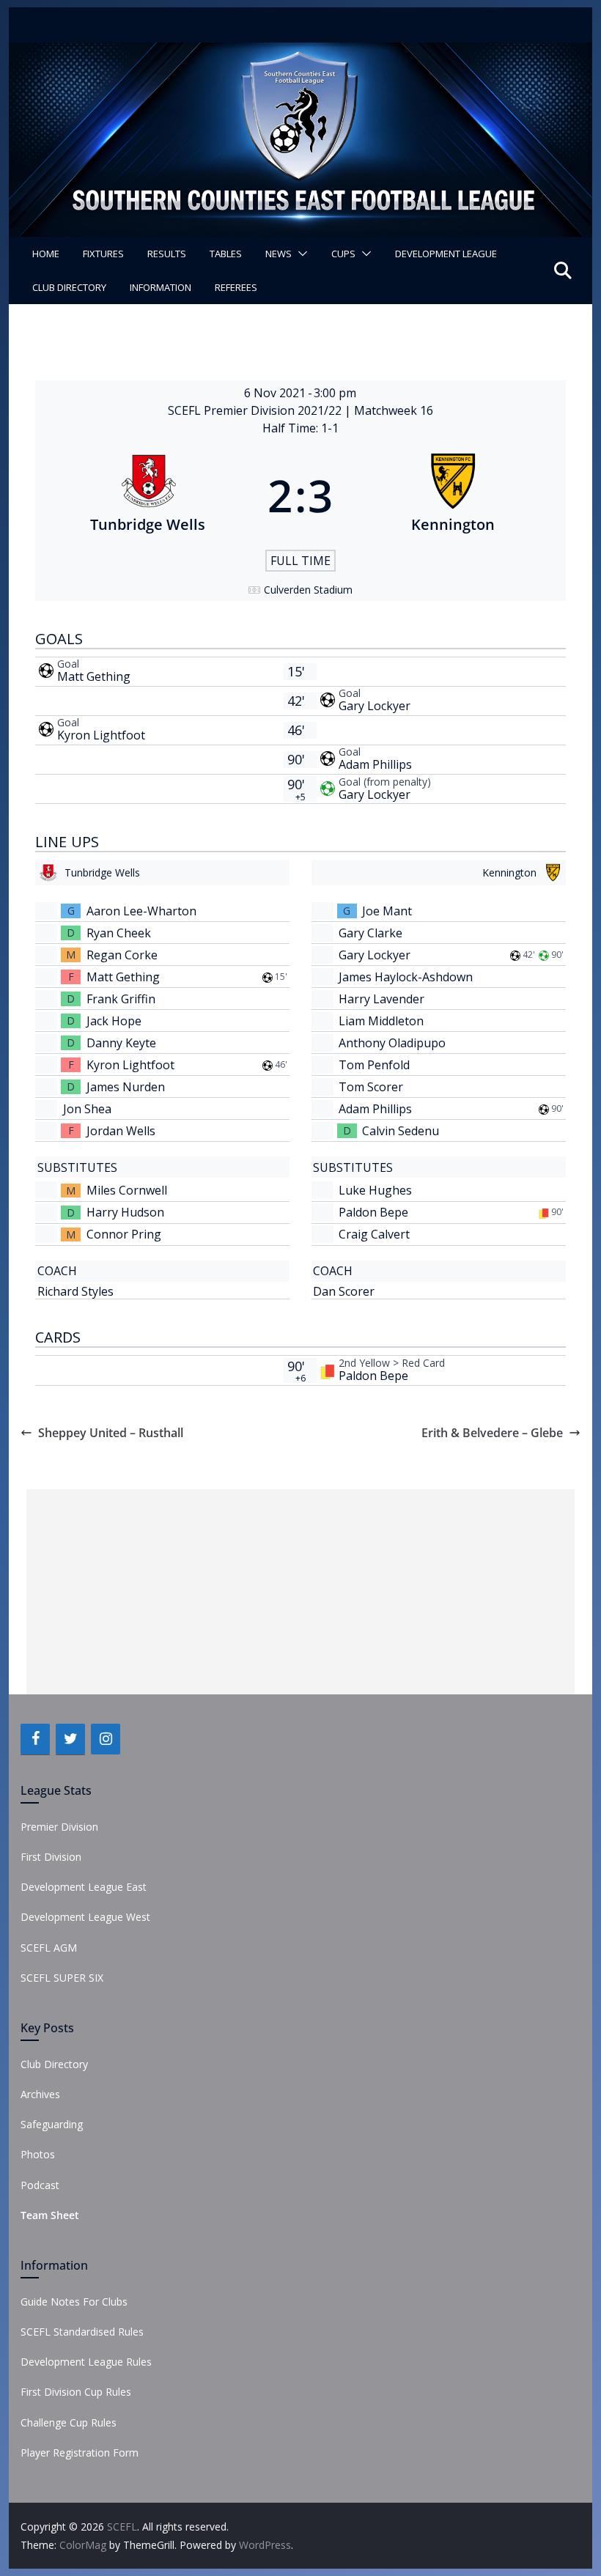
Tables (226, 254)
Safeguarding (52, 2124)
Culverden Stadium (308, 590)
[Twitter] (70, 1739)
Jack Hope (114, 1021)
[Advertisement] (300, 1592)
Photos (38, 2154)
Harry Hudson (125, 1212)
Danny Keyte (121, 1043)
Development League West (85, 1917)
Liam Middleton (381, 1021)
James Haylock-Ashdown (406, 977)
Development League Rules (86, 2362)
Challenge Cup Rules (69, 2422)
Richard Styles (75, 1291)
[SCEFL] (300, 53)
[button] (300, 254)
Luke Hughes (375, 1190)
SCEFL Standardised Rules (82, 2332)
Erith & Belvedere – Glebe (492, 1433)
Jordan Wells (121, 1131)
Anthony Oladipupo (392, 1043)
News (279, 254)
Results (167, 254)
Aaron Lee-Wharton (141, 911)
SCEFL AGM (49, 1948)
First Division (51, 1857)
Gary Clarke (370, 933)
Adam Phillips (375, 764)
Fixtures (103, 254)
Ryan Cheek (119, 933)
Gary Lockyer (375, 706)
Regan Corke (122, 955)
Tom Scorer (371, 1087)
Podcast (40, 2185)
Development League (446, 254)
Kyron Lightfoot (101, 735)
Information (161, 287)
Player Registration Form (80, 2453)
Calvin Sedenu (401, 1131)
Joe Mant (387, 911)
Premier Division (59, 1827)
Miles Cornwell (127, 1190)
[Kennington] (453, 495)
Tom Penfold (374, 1065)
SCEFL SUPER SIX (62, 1978)
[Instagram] (106, 1739)
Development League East (84, 1887)
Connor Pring (124, 1234)
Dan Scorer (344, 1291)
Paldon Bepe (373, 1212)
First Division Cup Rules (76, 2392)
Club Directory (69, 287)
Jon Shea (87, 1109)
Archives (40, 2094)
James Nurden (126, 1087)
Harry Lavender (381, 999)
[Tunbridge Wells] (148, 495)
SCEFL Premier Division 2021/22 (256, 410)
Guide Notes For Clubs (74, 2302)
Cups (343, 254)
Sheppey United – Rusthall (111, 1433)
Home (46, 254)
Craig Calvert (374, 1234)
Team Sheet (50, 2215)
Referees (236, 287)
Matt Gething (94, 676)
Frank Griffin (121, 999)
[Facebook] (35, 1739)
